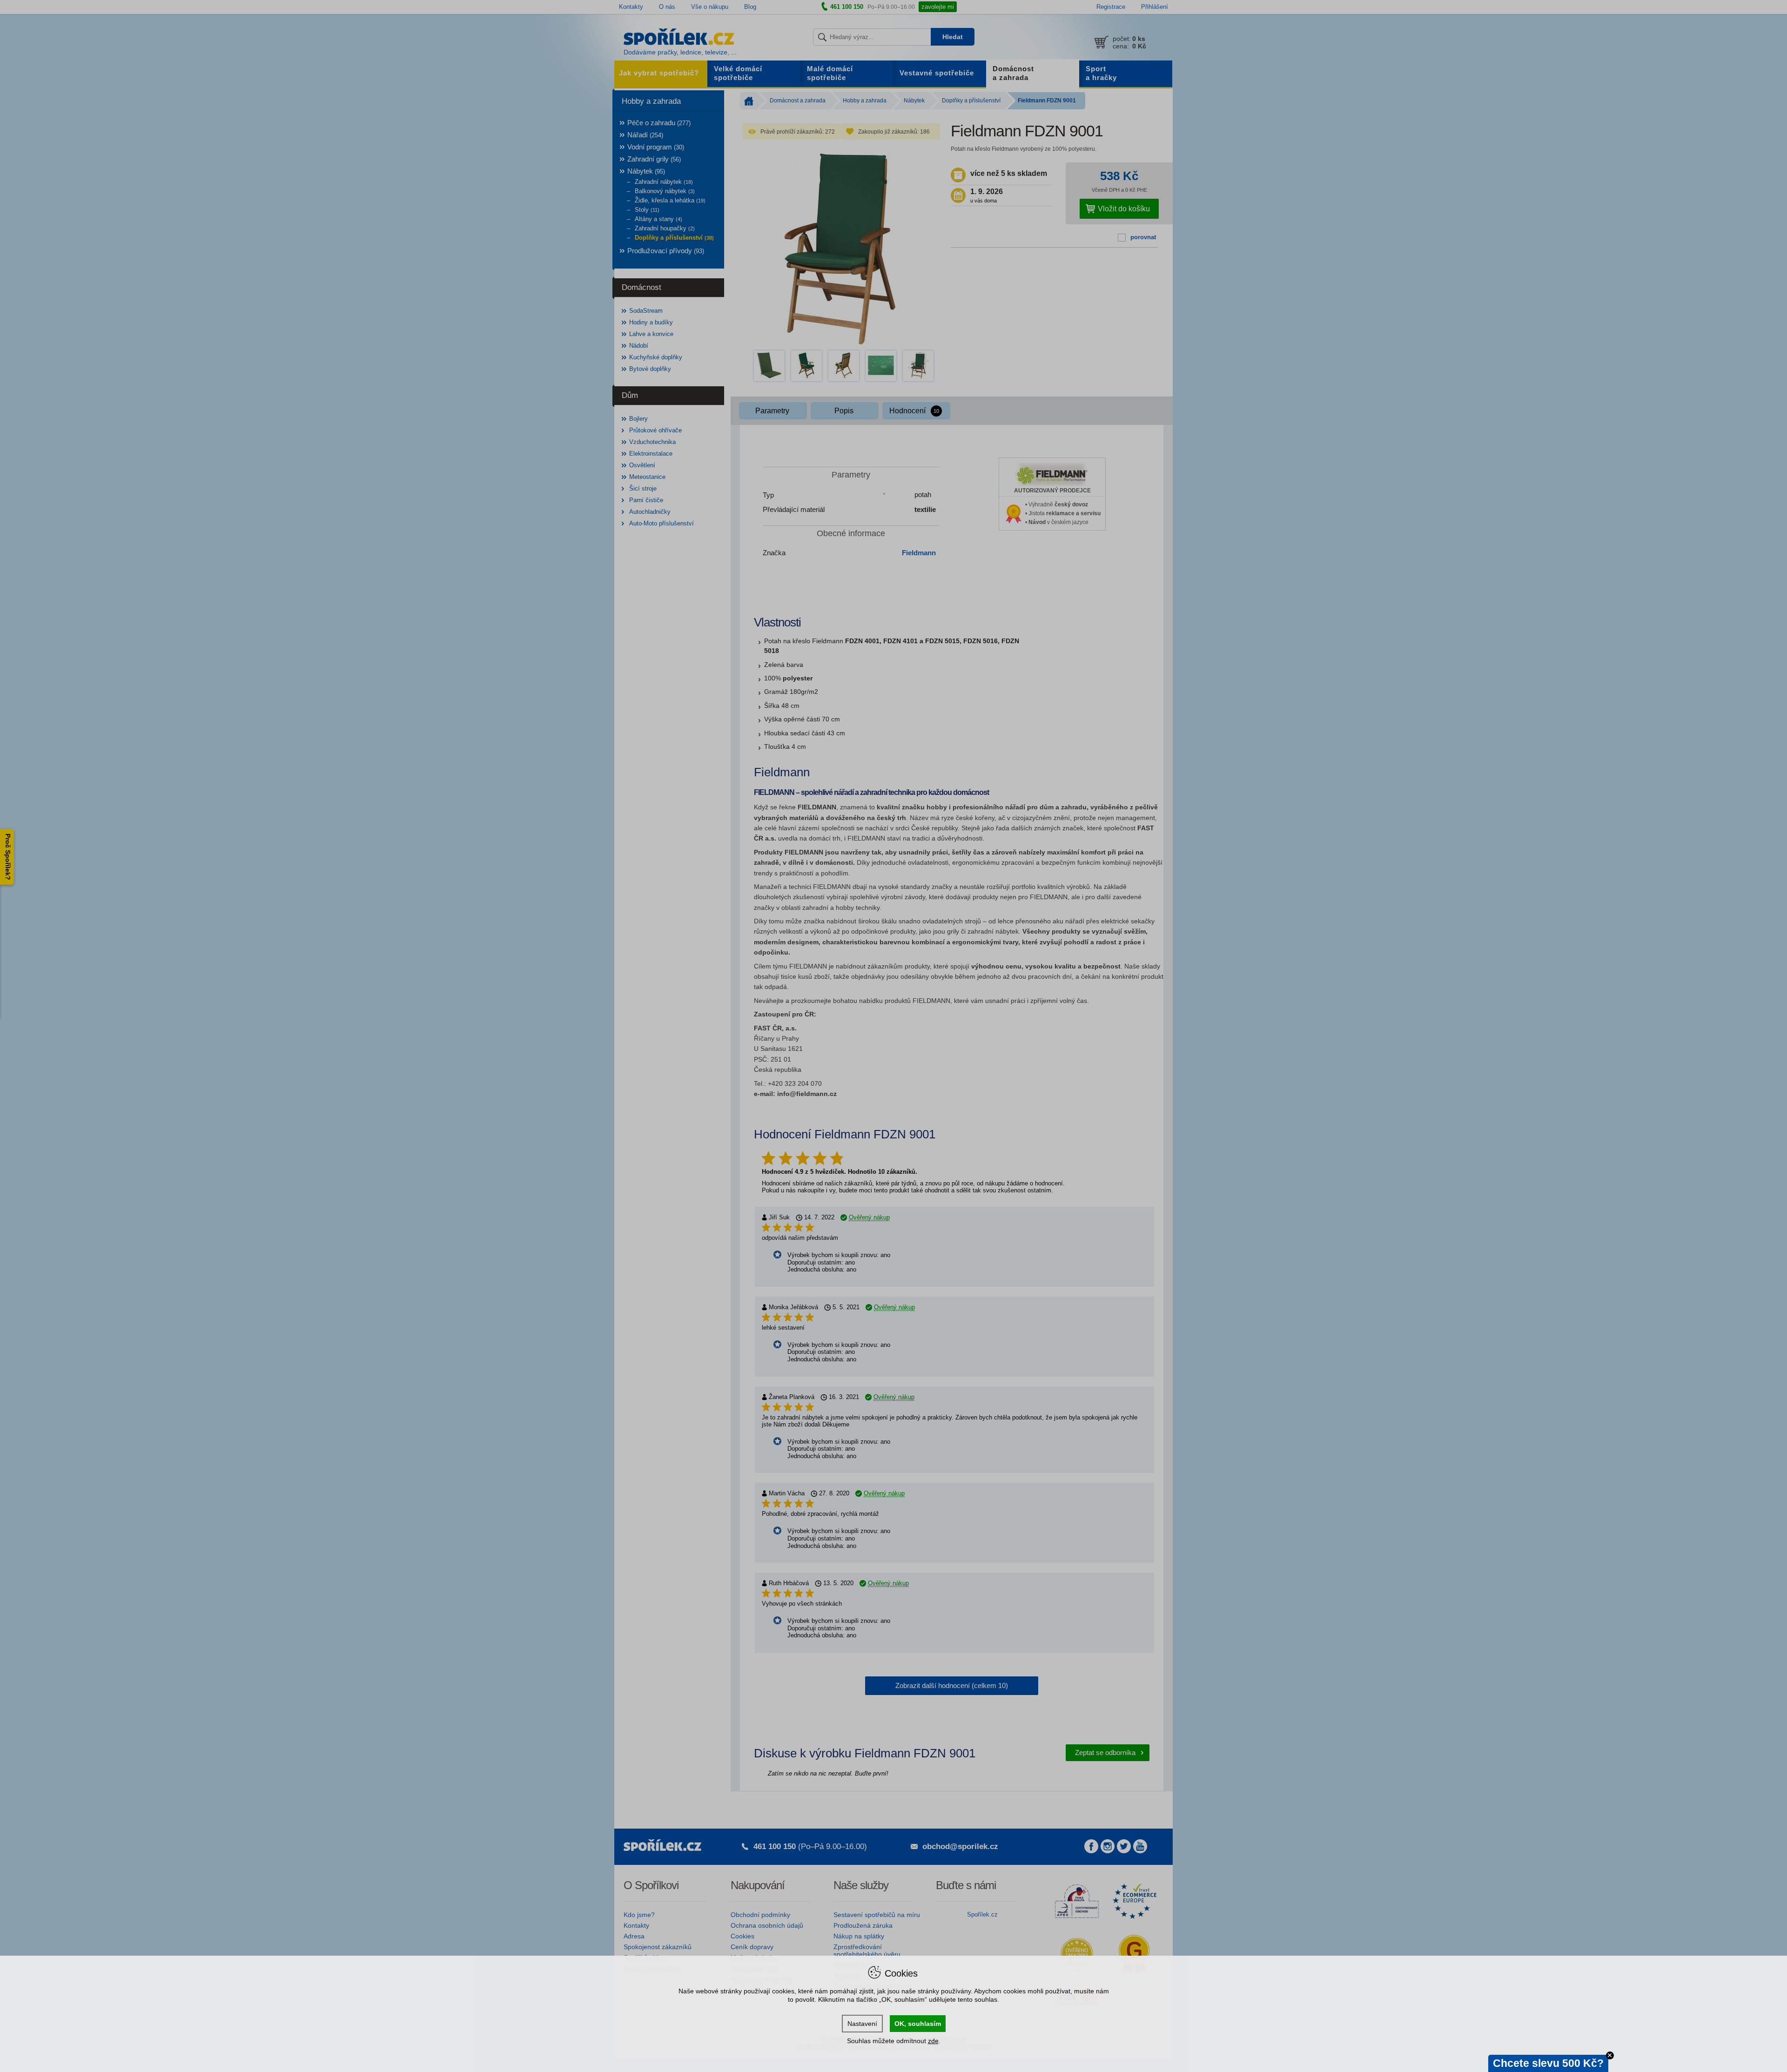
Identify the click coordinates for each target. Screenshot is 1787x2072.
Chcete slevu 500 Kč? (1548, 2063)
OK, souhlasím (918, 2024)
